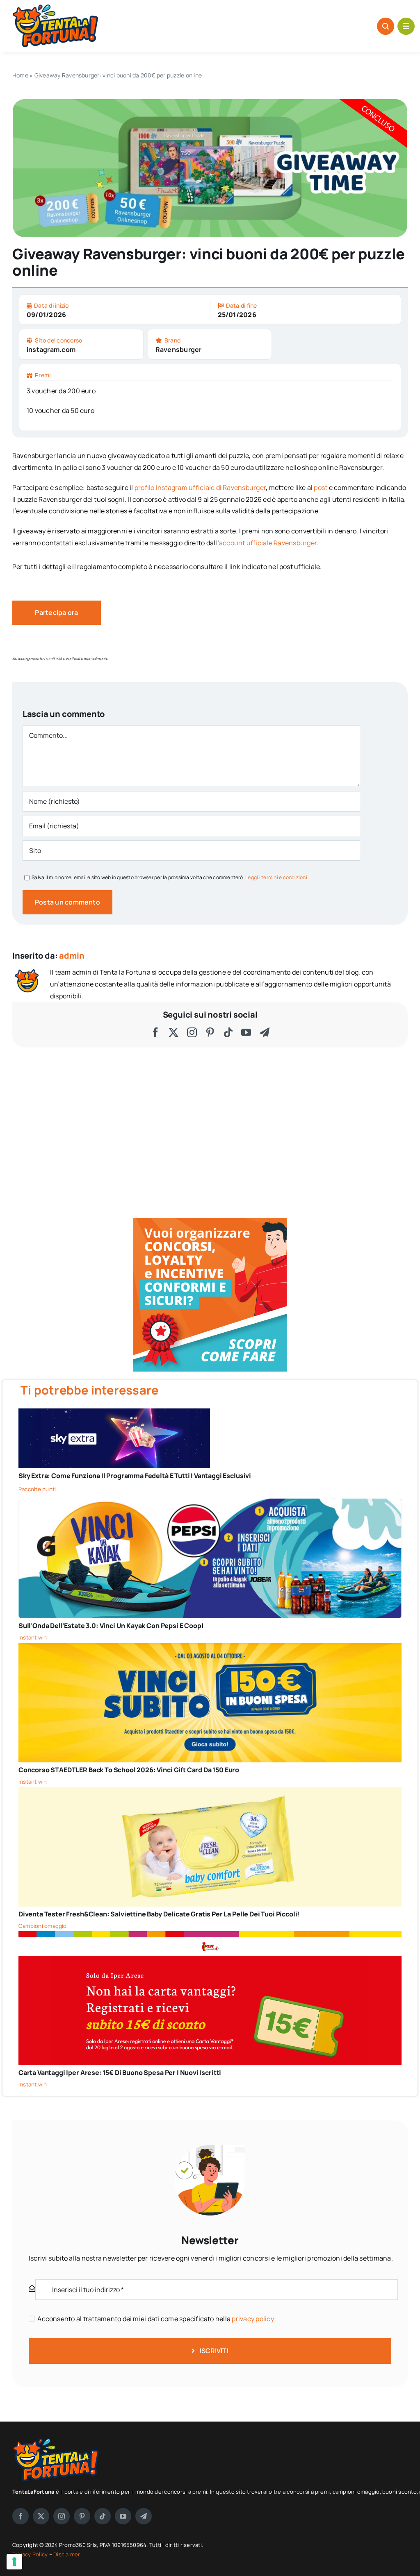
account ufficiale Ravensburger (268, 543)
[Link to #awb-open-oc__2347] (406, 26)
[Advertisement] (348, 2489)
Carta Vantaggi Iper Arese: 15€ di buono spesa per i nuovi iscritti (120, 2073)
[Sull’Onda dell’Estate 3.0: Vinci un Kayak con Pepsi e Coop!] (210, 1504)
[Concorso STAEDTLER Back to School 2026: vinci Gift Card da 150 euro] (210, 1649)
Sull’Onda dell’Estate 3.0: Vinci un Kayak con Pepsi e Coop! (111, 1626)
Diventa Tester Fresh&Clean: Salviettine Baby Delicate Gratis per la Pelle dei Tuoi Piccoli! (159, 1914)
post (321, 488)
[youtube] (246, 1032)
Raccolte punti (37, 1489)
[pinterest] (210, 1032)
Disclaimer (67, 2554)
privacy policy (253, 2319)
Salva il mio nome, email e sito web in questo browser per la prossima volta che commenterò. (170, 877)
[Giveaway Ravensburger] (210, 102)
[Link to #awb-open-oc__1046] (386, 26)
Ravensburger (179, 349)
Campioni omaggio (43, 1926)
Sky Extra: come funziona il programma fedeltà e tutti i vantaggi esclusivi (135, 1476)
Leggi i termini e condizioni (276, 877)
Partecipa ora (56, 612)
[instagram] (192, 1032)
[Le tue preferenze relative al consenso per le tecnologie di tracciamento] (14, 2562)
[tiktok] (228, 1032)
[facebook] (155, 1032)
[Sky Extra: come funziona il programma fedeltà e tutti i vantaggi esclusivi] (114, 1414)
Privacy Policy (31, 2554)
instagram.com (51, 349)
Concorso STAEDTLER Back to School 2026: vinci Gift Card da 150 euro (129, 1770)
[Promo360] (210, 1221)
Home (20, 75)
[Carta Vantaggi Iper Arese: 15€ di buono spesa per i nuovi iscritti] (210, 1937)
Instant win (33, 1637)
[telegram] (265, 1032)
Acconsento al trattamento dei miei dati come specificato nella (156, 2319)
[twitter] (173, 1032)
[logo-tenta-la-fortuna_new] (55, 8)
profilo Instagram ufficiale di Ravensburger (200, 488)
